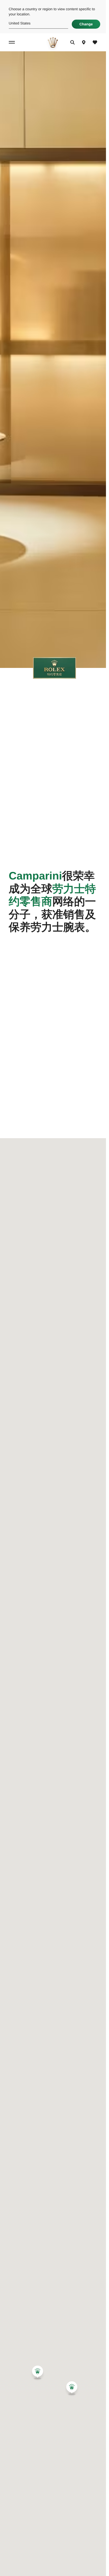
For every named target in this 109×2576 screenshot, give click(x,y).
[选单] (13, 42)
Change (86, 24)
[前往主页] (53, 42)
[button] (38, 2372)
